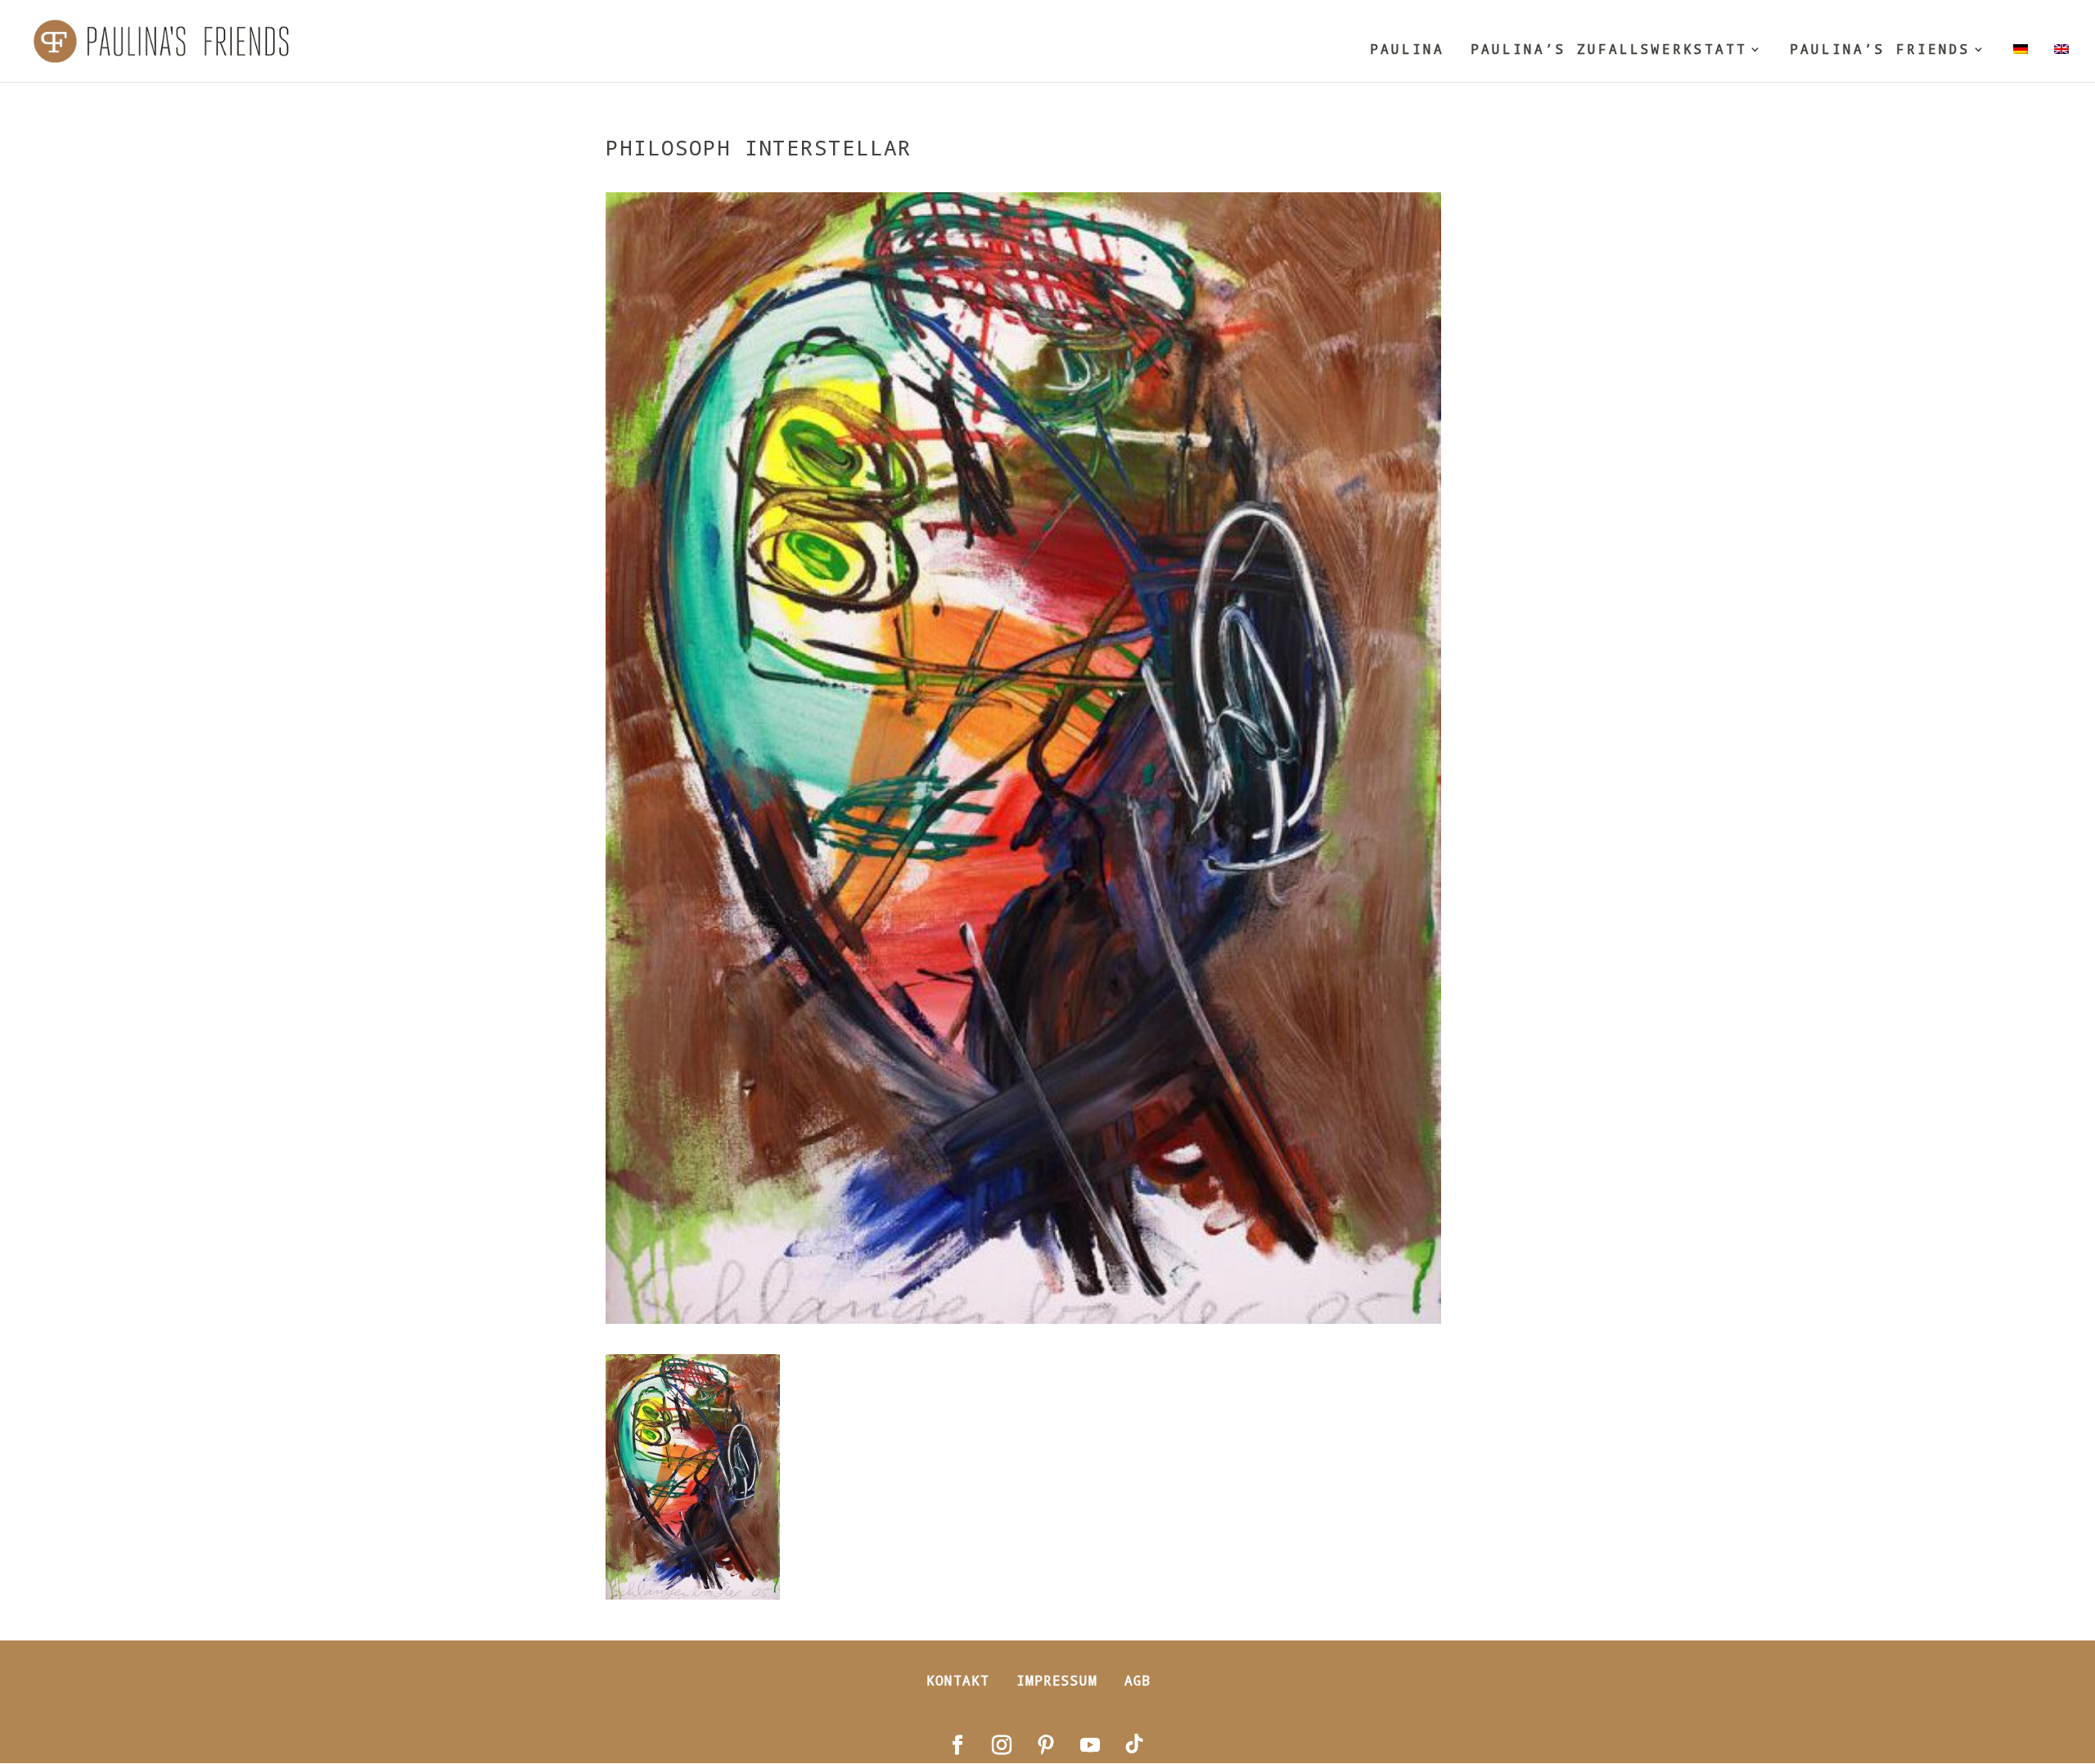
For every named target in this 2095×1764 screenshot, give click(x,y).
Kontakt (958, 1680)
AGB (1138, 1680)
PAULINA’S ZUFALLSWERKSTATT (1609, 50)
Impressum (1057, 1680)
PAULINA (1407, 50)
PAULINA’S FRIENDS (1880, 50)
